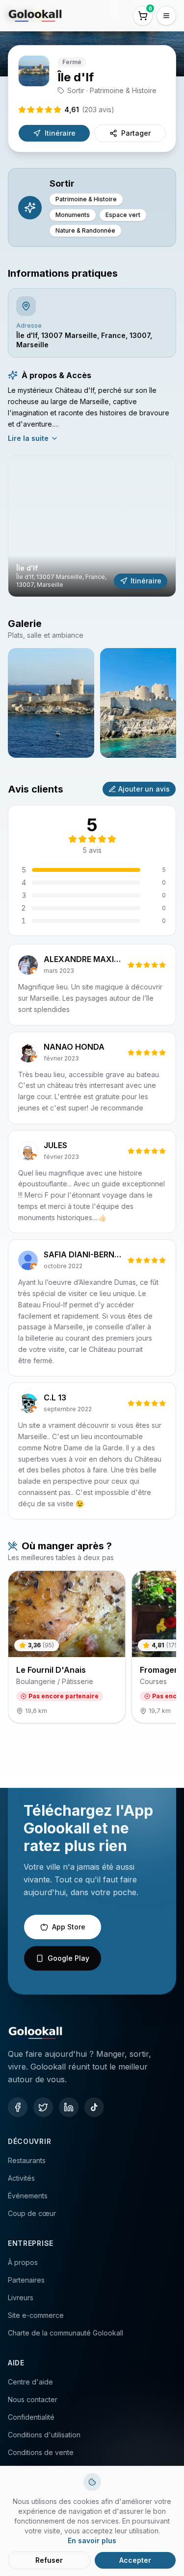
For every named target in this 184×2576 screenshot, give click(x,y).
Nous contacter (33, 2399)
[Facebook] (18, 2107)
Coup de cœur (32, 2213)
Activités (21, 2178)
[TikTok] (94, 2107)
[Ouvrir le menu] (166, 16)
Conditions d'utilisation (44, 2435)
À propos (23, 2262)
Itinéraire (60, 133)
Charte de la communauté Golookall (66, 2333)
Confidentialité (31, 2417)
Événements (28, 2196)
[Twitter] (43, 2107)
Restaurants (27, 2160)
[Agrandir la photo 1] (51, 703)
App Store (69, 1927)
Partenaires (26, 2280)
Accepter (135, 2560)
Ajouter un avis (144, 789)
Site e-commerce (36, 2315)
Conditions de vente (41, 2452)
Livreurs (21, 2298)
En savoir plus (92, 2540)
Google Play (68, 1958)
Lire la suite (28, 438)
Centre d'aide (30, 2382)
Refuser (49, 2560)
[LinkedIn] (69, 2107)
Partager (136, 133)
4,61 (89, 109)
